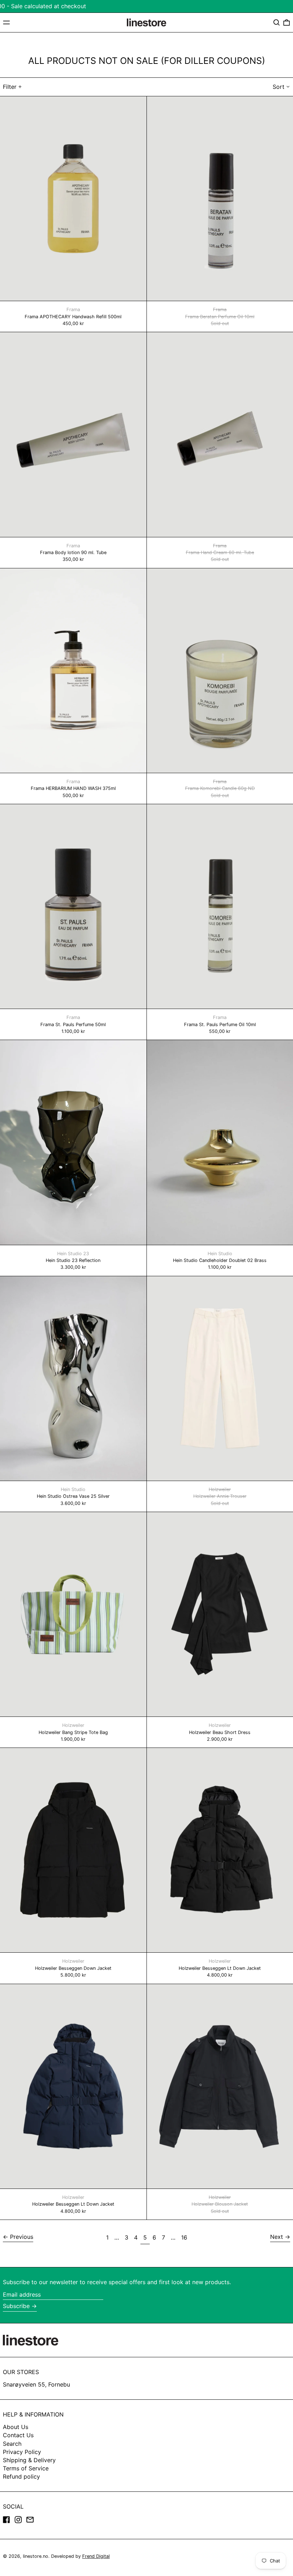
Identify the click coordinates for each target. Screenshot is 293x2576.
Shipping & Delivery (29, 2460)
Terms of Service (26, 2468)
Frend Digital (96, 2556)
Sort (279, 87)
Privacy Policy (22, 2452)
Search (12, 2444)
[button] (277, 22)
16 (185, 2237)
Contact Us (18, 2435)
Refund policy (21, 2476)
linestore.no (36, 2556)
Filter (10, 87)
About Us (16, 2427)
